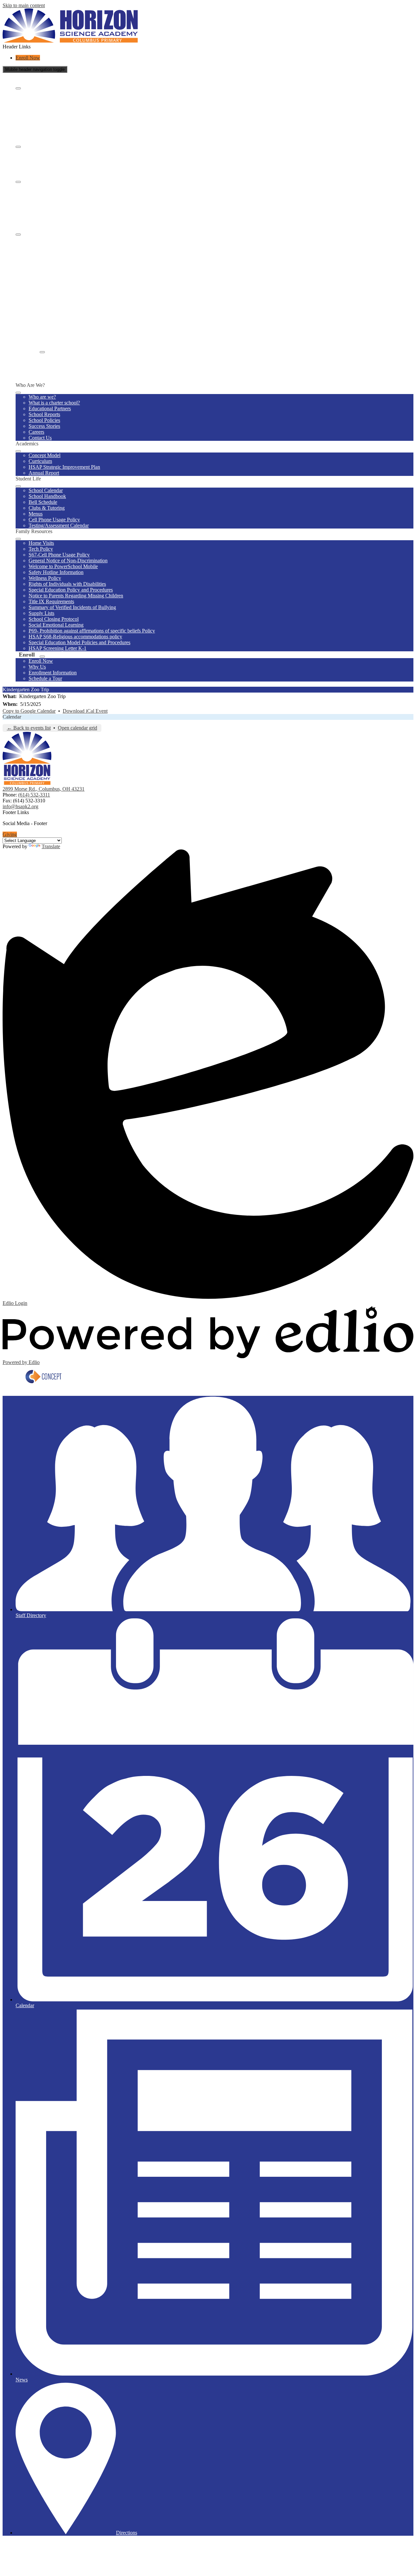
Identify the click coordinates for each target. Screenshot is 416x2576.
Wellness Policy (45, 274)
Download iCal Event (85, 711)
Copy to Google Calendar (29, 711)
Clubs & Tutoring (47, 204)
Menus (36, 209)
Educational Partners (50, 104)
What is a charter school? (54, 98)
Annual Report (44, 168)
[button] (18, 393)
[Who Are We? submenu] (18, 88)
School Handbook (47, 192)
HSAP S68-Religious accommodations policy (75, 332)
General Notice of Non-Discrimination (68, 256)
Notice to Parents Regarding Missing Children (76, 291)
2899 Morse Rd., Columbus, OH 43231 (44, 789)
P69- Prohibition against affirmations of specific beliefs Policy (92, 326)
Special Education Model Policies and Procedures (79, 338)
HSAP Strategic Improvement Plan (64, 163)
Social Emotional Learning (56, 320)
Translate (51, 846)
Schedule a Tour (45, 374)
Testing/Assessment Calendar (59, 221)
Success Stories (44, 122)
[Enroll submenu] (42, 352)
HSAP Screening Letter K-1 (58, 344)
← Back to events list (29, 728)
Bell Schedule (43, 198)
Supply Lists (41, 309)
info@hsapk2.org (20, 806)
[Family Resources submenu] (18, 235)
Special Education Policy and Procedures (71, 285)
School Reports (44, 110)
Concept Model (45, 151)
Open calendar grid (78, 728)
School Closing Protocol (54, 315)
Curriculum (40, 157)
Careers (36, 128)
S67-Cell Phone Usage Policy (59, 250)
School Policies (44, 116)
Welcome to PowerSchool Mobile (63, 262)
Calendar (12, 717)
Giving (10, 834)
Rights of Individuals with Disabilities (67, 280)
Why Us (37, 362)
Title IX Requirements (51, 297)
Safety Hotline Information (56, 268)
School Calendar (46, 186)
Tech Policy (41, 244)
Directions (127, 2533)
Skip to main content (24, 5)
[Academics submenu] (18, 147)
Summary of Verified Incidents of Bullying (72, 303)
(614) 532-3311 (34, 795)
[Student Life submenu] (18, 182)
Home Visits (41, 239)
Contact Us (40, 133)
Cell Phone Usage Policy (54, 215)
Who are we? (42, 92)
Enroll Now (28, 58)
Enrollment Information (53, 368)
